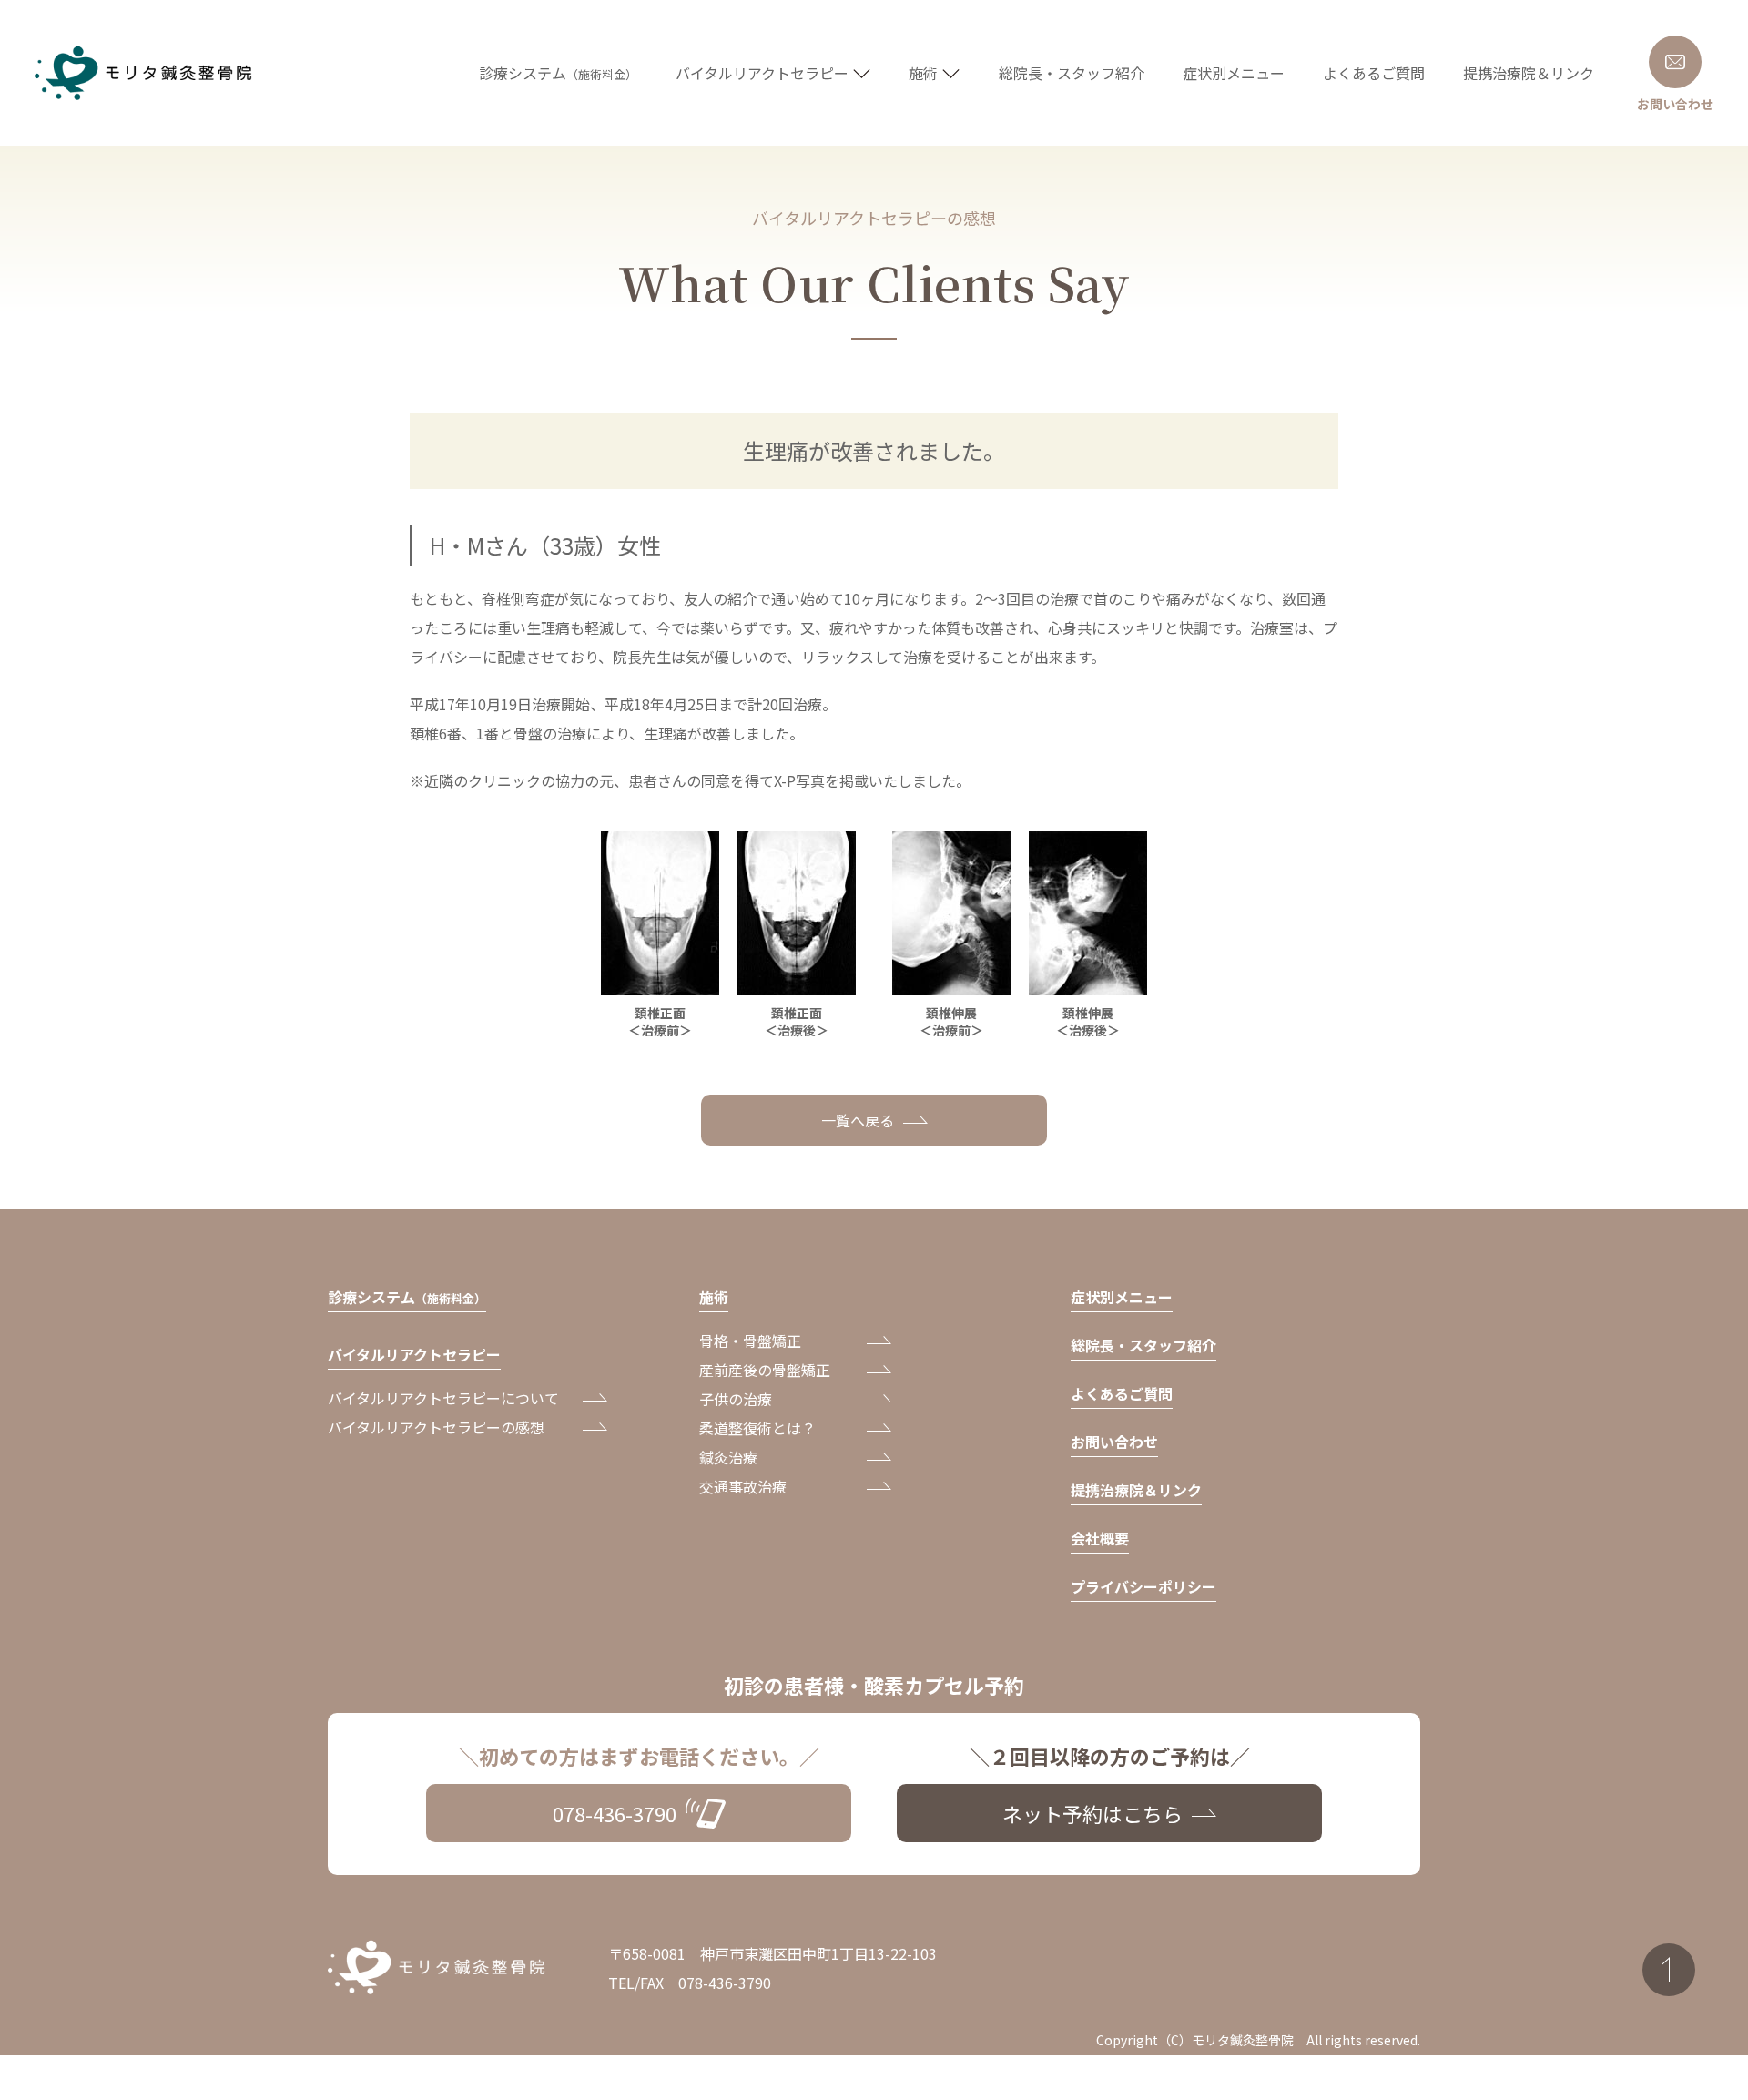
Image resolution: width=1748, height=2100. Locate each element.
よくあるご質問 (1122, 1393)
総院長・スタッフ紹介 (1143, 1345)
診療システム (407, 1297)
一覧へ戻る (858, 1120)
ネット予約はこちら (1092, 1813)
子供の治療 (736, 1399)
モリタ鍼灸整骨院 (147, 73)
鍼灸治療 (728, 1457)
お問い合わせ (1114, 1442)
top (1669, 1970)
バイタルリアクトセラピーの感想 (436, 1427)
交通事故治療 (743, 1486)
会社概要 (1100, 1538)
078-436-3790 (615, 1813)
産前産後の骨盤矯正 (765, 1370)
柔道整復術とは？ (757, 1428)
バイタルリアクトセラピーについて (443, 1398)
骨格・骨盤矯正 (750, 1341)
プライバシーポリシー (1143, 1586)
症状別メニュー (1122, 1297)
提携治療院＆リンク (1136, 1490)
